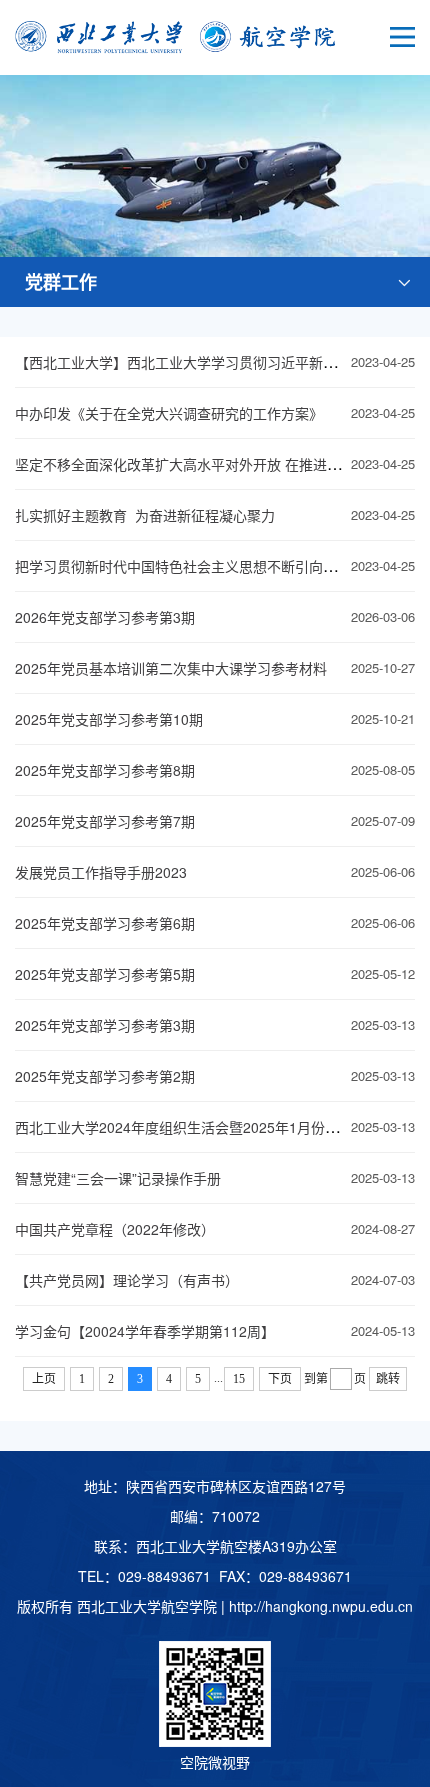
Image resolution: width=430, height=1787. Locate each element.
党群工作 (61, 282)
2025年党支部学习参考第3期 (105, 1025)
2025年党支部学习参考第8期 (105, 770)
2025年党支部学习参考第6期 (105, 923)
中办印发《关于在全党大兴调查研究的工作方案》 (169, 413)
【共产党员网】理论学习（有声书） (127, 1280)
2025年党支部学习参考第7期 (105, 821)
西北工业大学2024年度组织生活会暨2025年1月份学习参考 (198, 1127)
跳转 (388, 1379)
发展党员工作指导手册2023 (101, 872)
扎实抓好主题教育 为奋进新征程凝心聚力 (145, 515)
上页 (44, 1379)
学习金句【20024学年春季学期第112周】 (145, 1331)
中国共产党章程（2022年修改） (115, 1229)
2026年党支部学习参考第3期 (105, 617)
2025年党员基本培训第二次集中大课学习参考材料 (171, 668)
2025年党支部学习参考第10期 (109, 719)
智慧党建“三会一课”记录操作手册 (118, 1178)
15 (239, 1379)
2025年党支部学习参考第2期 (105, 1076)
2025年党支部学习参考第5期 (105, 974)
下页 (280, 1379)
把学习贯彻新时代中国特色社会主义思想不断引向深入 (183, 566)
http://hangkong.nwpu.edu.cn (321, 1606)
